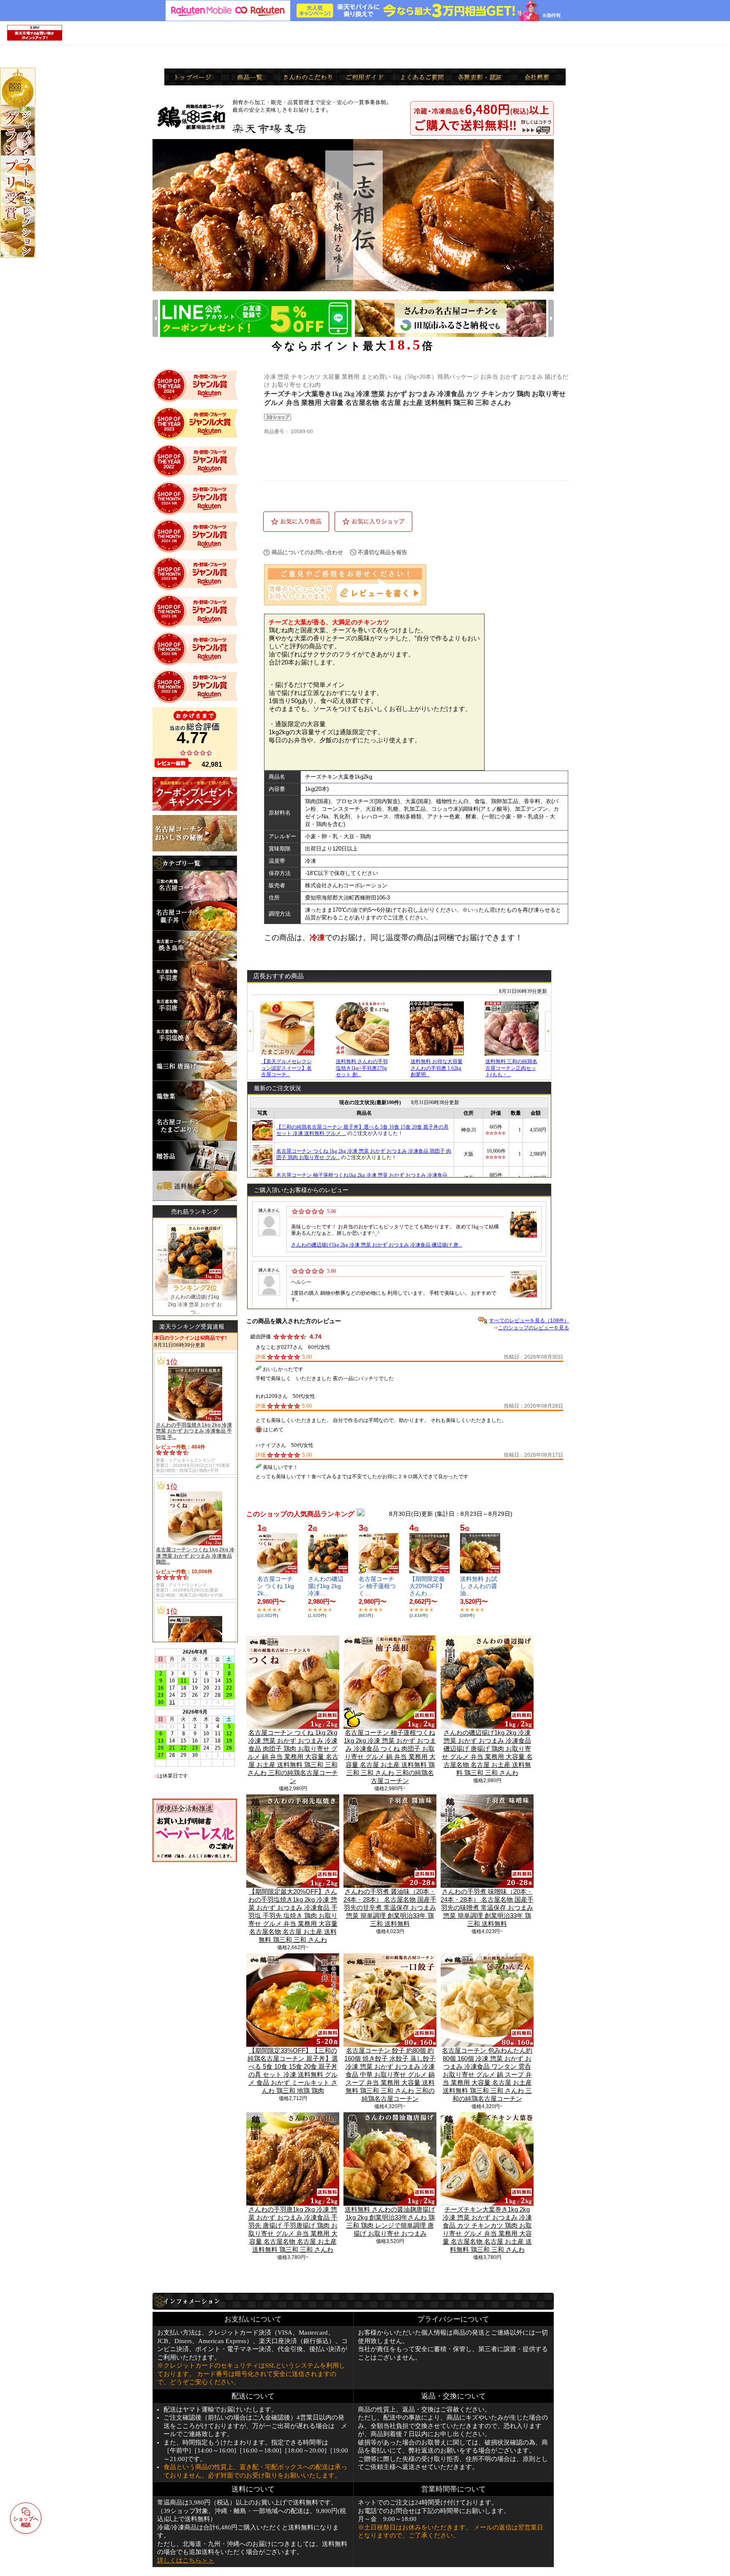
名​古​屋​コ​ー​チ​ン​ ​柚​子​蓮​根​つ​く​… (377, 1586)
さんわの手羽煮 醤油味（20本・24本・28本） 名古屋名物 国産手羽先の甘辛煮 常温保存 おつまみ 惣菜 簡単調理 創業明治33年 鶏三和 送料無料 (390, 1907)
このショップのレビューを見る (534, 1328)
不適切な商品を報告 (383, 552)
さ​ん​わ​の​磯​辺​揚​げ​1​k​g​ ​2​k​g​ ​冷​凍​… (326, 1586)
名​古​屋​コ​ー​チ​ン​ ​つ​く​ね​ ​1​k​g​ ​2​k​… (276, 1586)
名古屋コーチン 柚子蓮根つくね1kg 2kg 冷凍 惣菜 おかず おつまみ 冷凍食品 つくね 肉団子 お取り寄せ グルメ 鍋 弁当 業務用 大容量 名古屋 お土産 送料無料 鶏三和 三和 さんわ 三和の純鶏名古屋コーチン (390, 1757)
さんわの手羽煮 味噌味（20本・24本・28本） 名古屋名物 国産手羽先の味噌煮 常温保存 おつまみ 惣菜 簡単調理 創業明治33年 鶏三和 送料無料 (487, 1907)
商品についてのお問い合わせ (307, 552)
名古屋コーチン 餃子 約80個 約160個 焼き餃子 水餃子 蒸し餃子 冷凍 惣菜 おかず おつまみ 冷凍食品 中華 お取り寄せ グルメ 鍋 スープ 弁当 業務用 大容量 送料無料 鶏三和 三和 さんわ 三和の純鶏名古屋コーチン (390, 2074)
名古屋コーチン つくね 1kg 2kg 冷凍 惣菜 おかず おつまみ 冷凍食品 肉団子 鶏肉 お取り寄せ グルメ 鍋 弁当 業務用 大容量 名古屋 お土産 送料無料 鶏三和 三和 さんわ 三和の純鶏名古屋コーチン (293, 1757)
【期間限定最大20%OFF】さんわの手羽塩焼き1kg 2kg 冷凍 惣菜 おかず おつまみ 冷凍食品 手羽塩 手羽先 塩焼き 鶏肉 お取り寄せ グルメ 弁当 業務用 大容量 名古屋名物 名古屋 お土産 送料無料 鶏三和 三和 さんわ (293, 1916)
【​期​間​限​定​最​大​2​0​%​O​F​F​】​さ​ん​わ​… (427, 1586)
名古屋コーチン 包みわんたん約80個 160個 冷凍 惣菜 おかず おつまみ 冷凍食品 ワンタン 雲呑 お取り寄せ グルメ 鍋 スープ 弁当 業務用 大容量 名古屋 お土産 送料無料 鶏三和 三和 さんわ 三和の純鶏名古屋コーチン (487, 2074)
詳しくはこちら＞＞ (186, 2560)
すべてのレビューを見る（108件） (529, 1321)
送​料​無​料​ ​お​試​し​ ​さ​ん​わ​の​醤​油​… (479, 1586)
